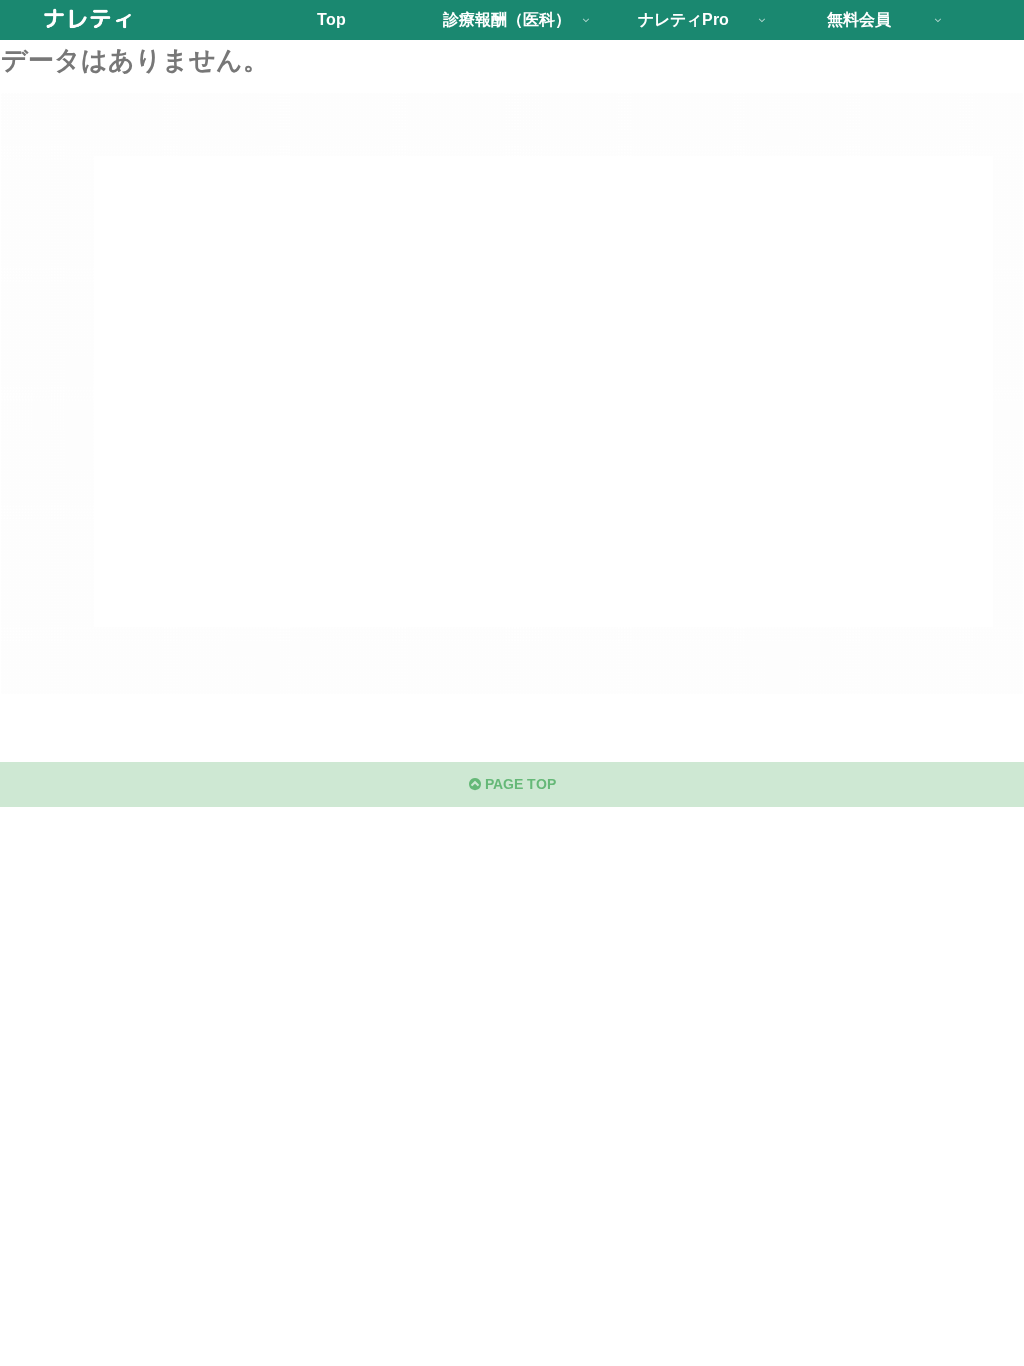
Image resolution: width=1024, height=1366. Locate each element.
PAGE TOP (518, 784)
